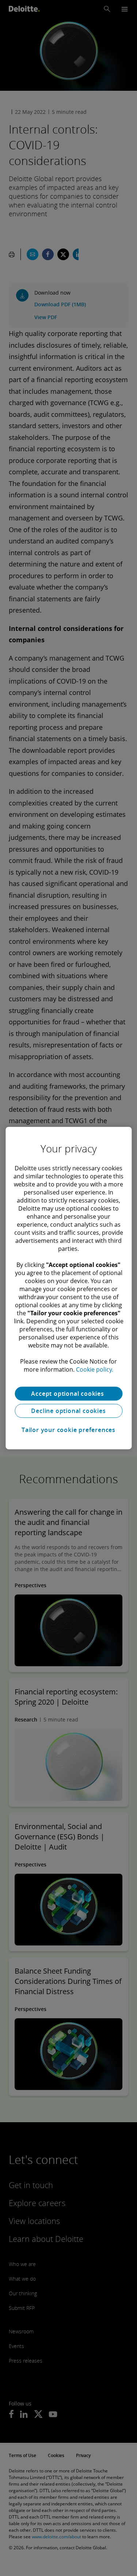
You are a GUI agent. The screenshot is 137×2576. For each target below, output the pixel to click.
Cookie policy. (95, 1369)
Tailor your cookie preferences (68, 1430)
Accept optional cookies (68, 1394)
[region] (68, 1288)
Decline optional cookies (68, 1411)
